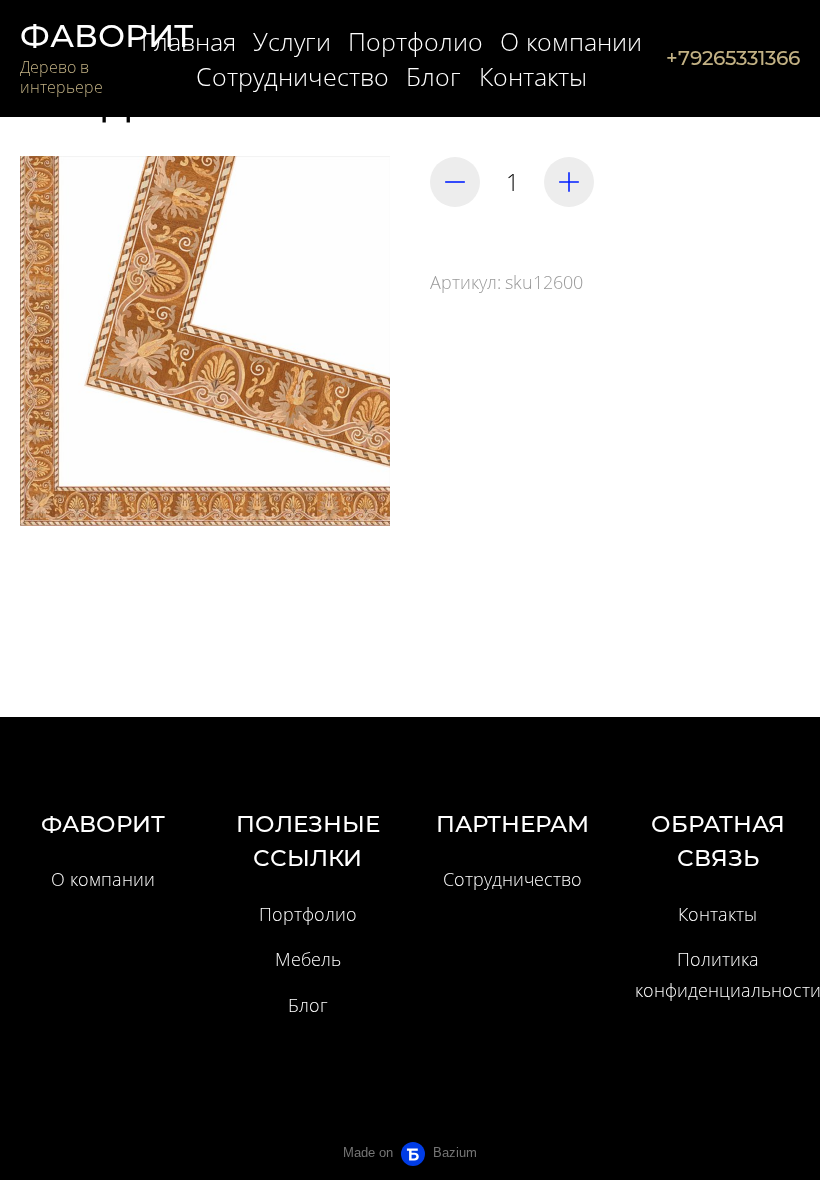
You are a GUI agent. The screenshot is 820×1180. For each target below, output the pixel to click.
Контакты (717, 914)
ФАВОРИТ (106, 36)
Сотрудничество (512, 879)
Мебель (308, 959)
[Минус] (455, 182)
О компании (103, 879)
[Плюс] (569, 182)
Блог (308, 1005)
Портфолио (308, 914)
